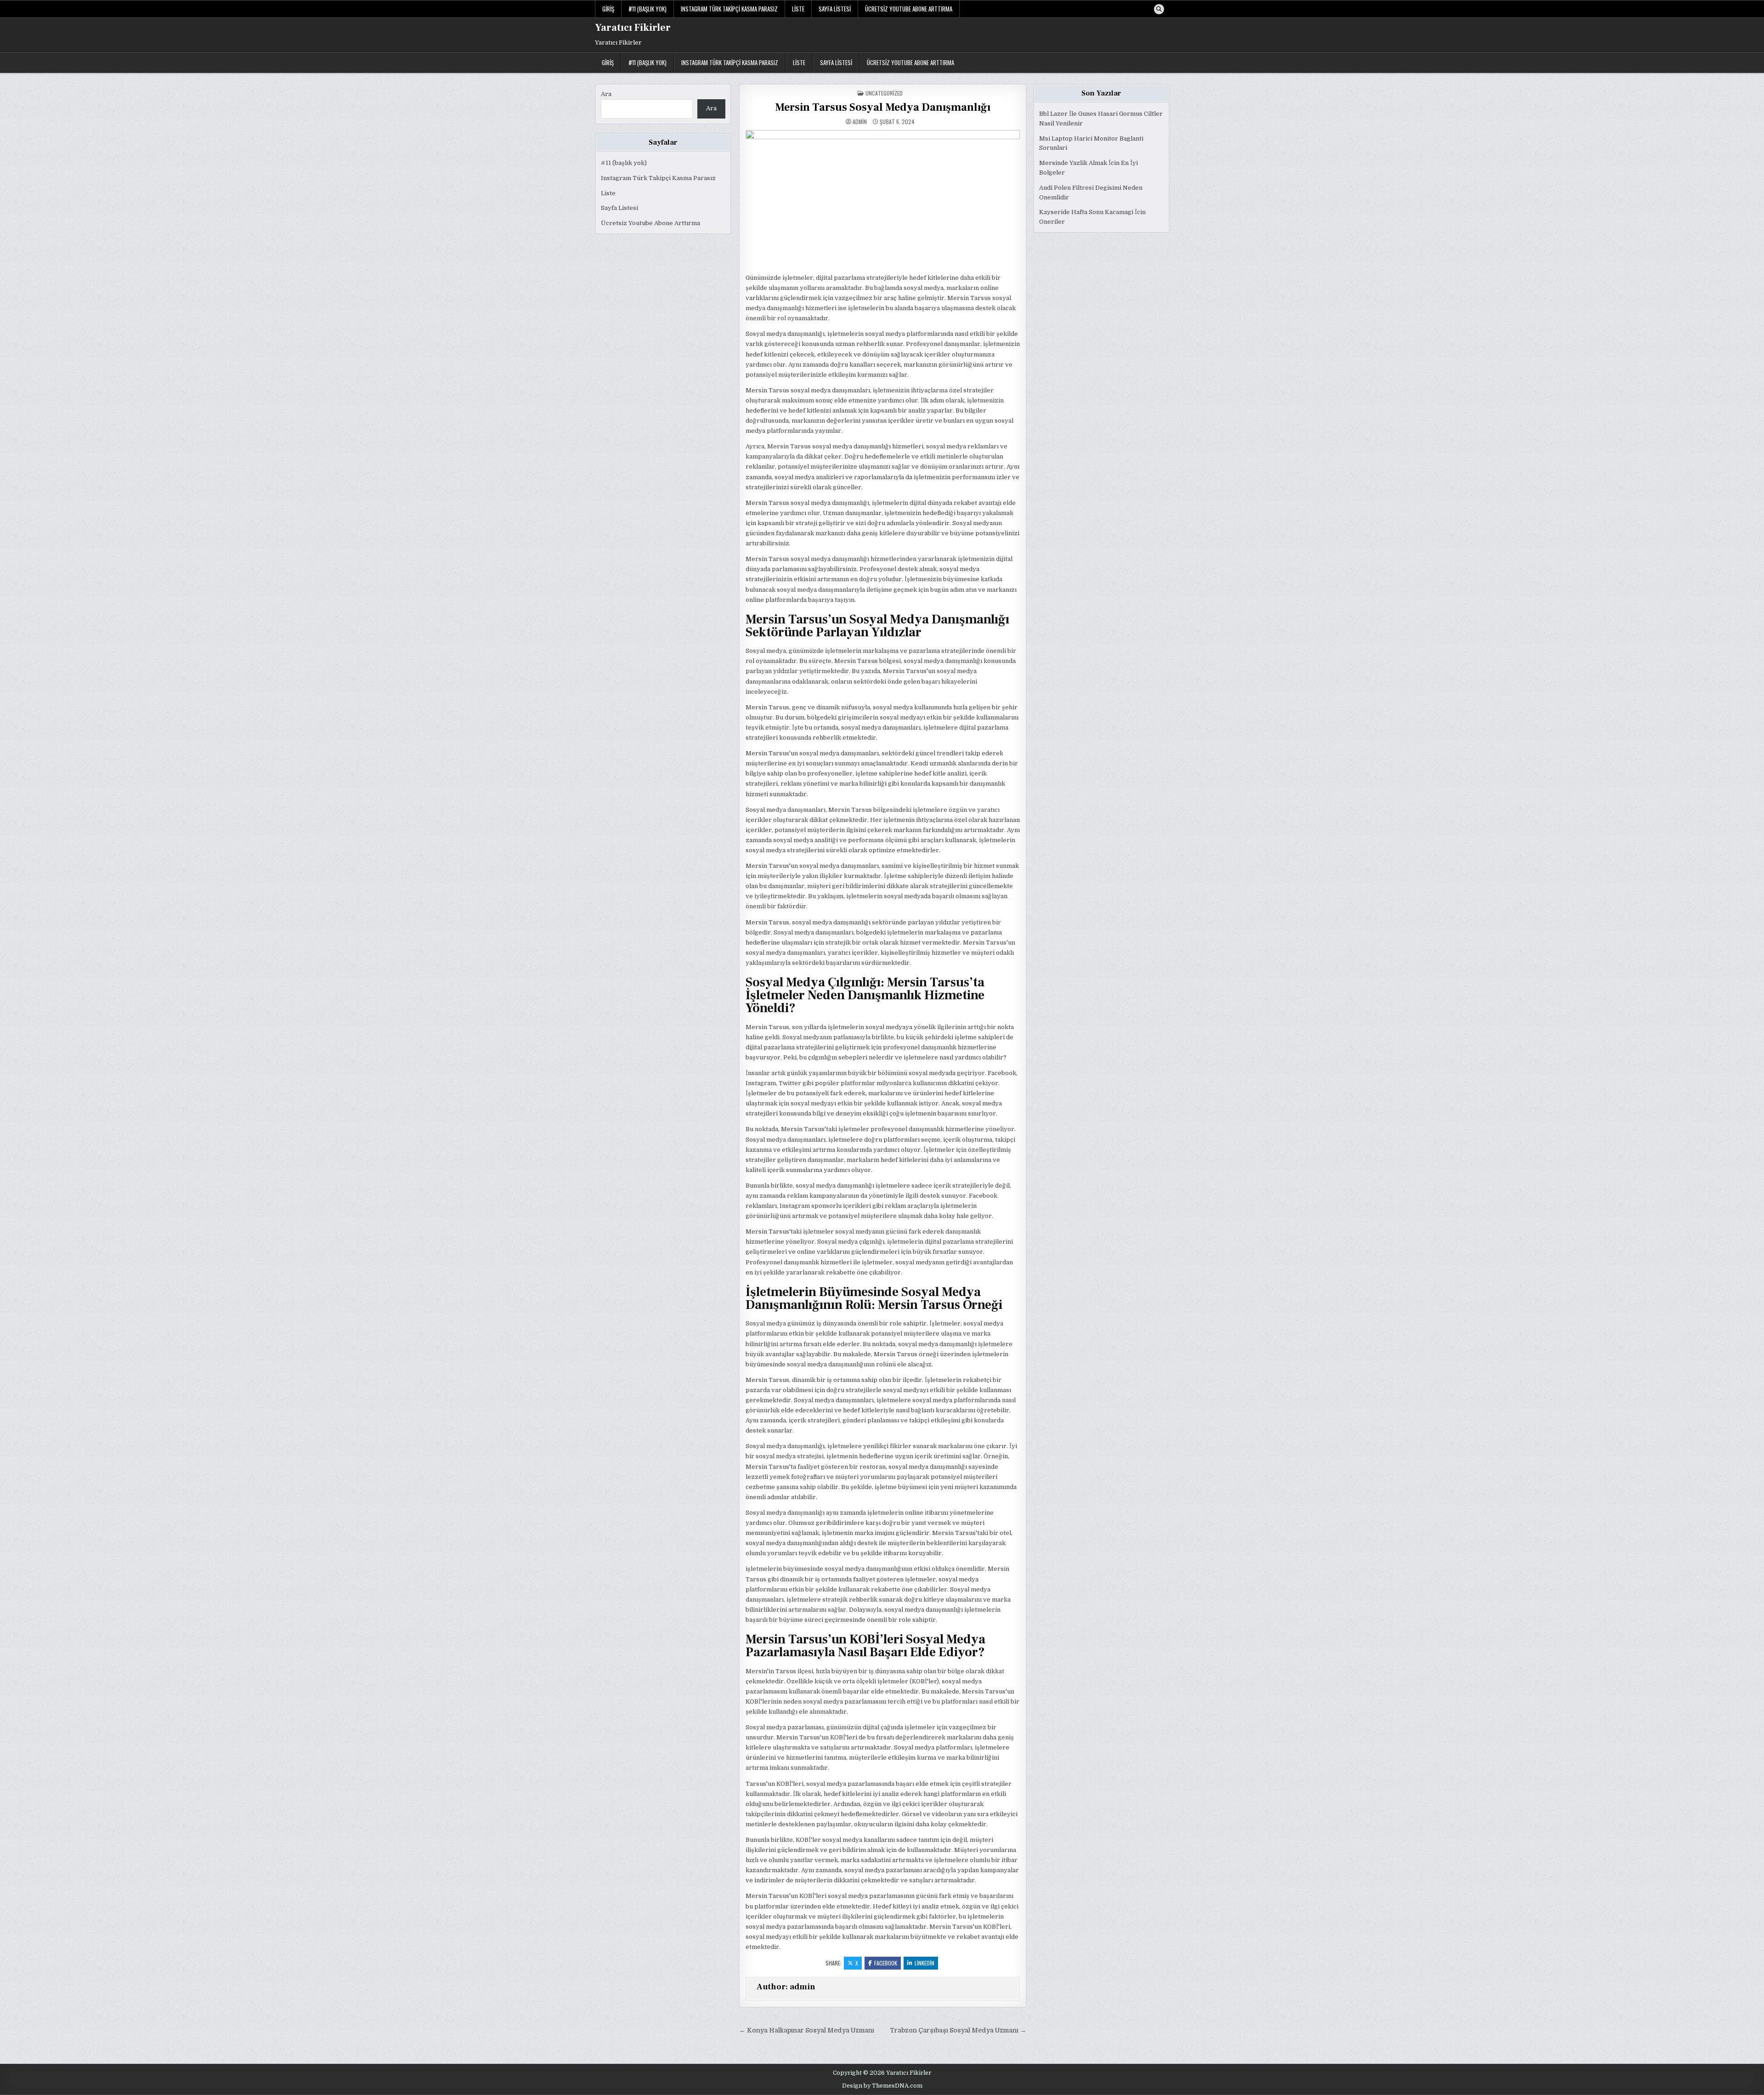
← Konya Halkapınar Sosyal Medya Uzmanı (807, 2030)
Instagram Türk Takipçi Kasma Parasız (729, 9)
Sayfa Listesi (835, 9)
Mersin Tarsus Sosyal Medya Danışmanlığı (883, 107)
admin (860, 122)
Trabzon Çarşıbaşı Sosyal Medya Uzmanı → (958, 2030)
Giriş (608, 9)
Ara (606, 94)
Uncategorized (884, 93)
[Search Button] (1159, 9)
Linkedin (924, 1963)
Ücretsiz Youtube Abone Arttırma (909, 9)
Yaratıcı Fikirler (633, 28)
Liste (798, 9)
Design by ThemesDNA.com (882, 2086)
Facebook (886, 1963)
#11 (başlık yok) (647, 9)
